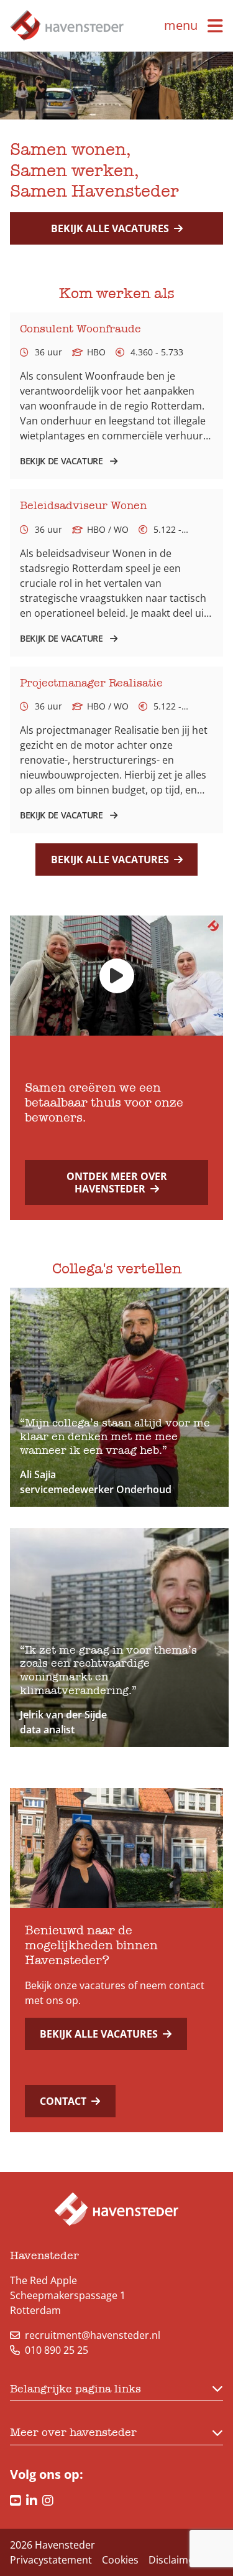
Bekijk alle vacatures (110, 228)
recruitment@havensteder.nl (93, 2335)
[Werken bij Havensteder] (67, 26)
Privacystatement (51, 2560)
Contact (63, 2101)
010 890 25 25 (57, 2350)
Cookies (120, 2560)
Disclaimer (173, 2560)
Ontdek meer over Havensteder (117, 1183)
